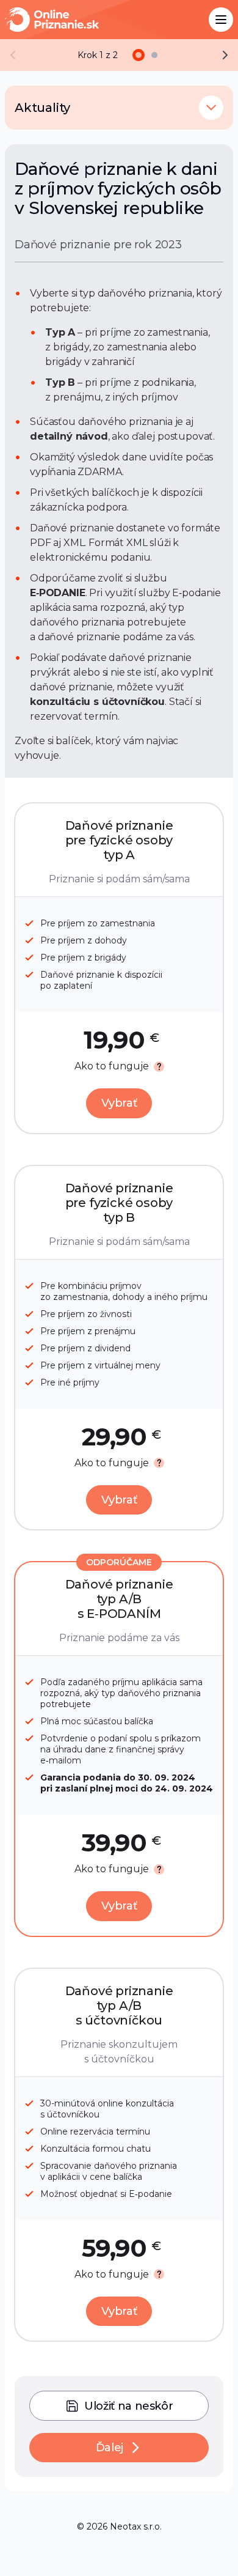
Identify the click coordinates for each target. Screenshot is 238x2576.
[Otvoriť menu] (221, 20)
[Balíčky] (139, 55)
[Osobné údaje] (154, 55)
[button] (211, 108)
